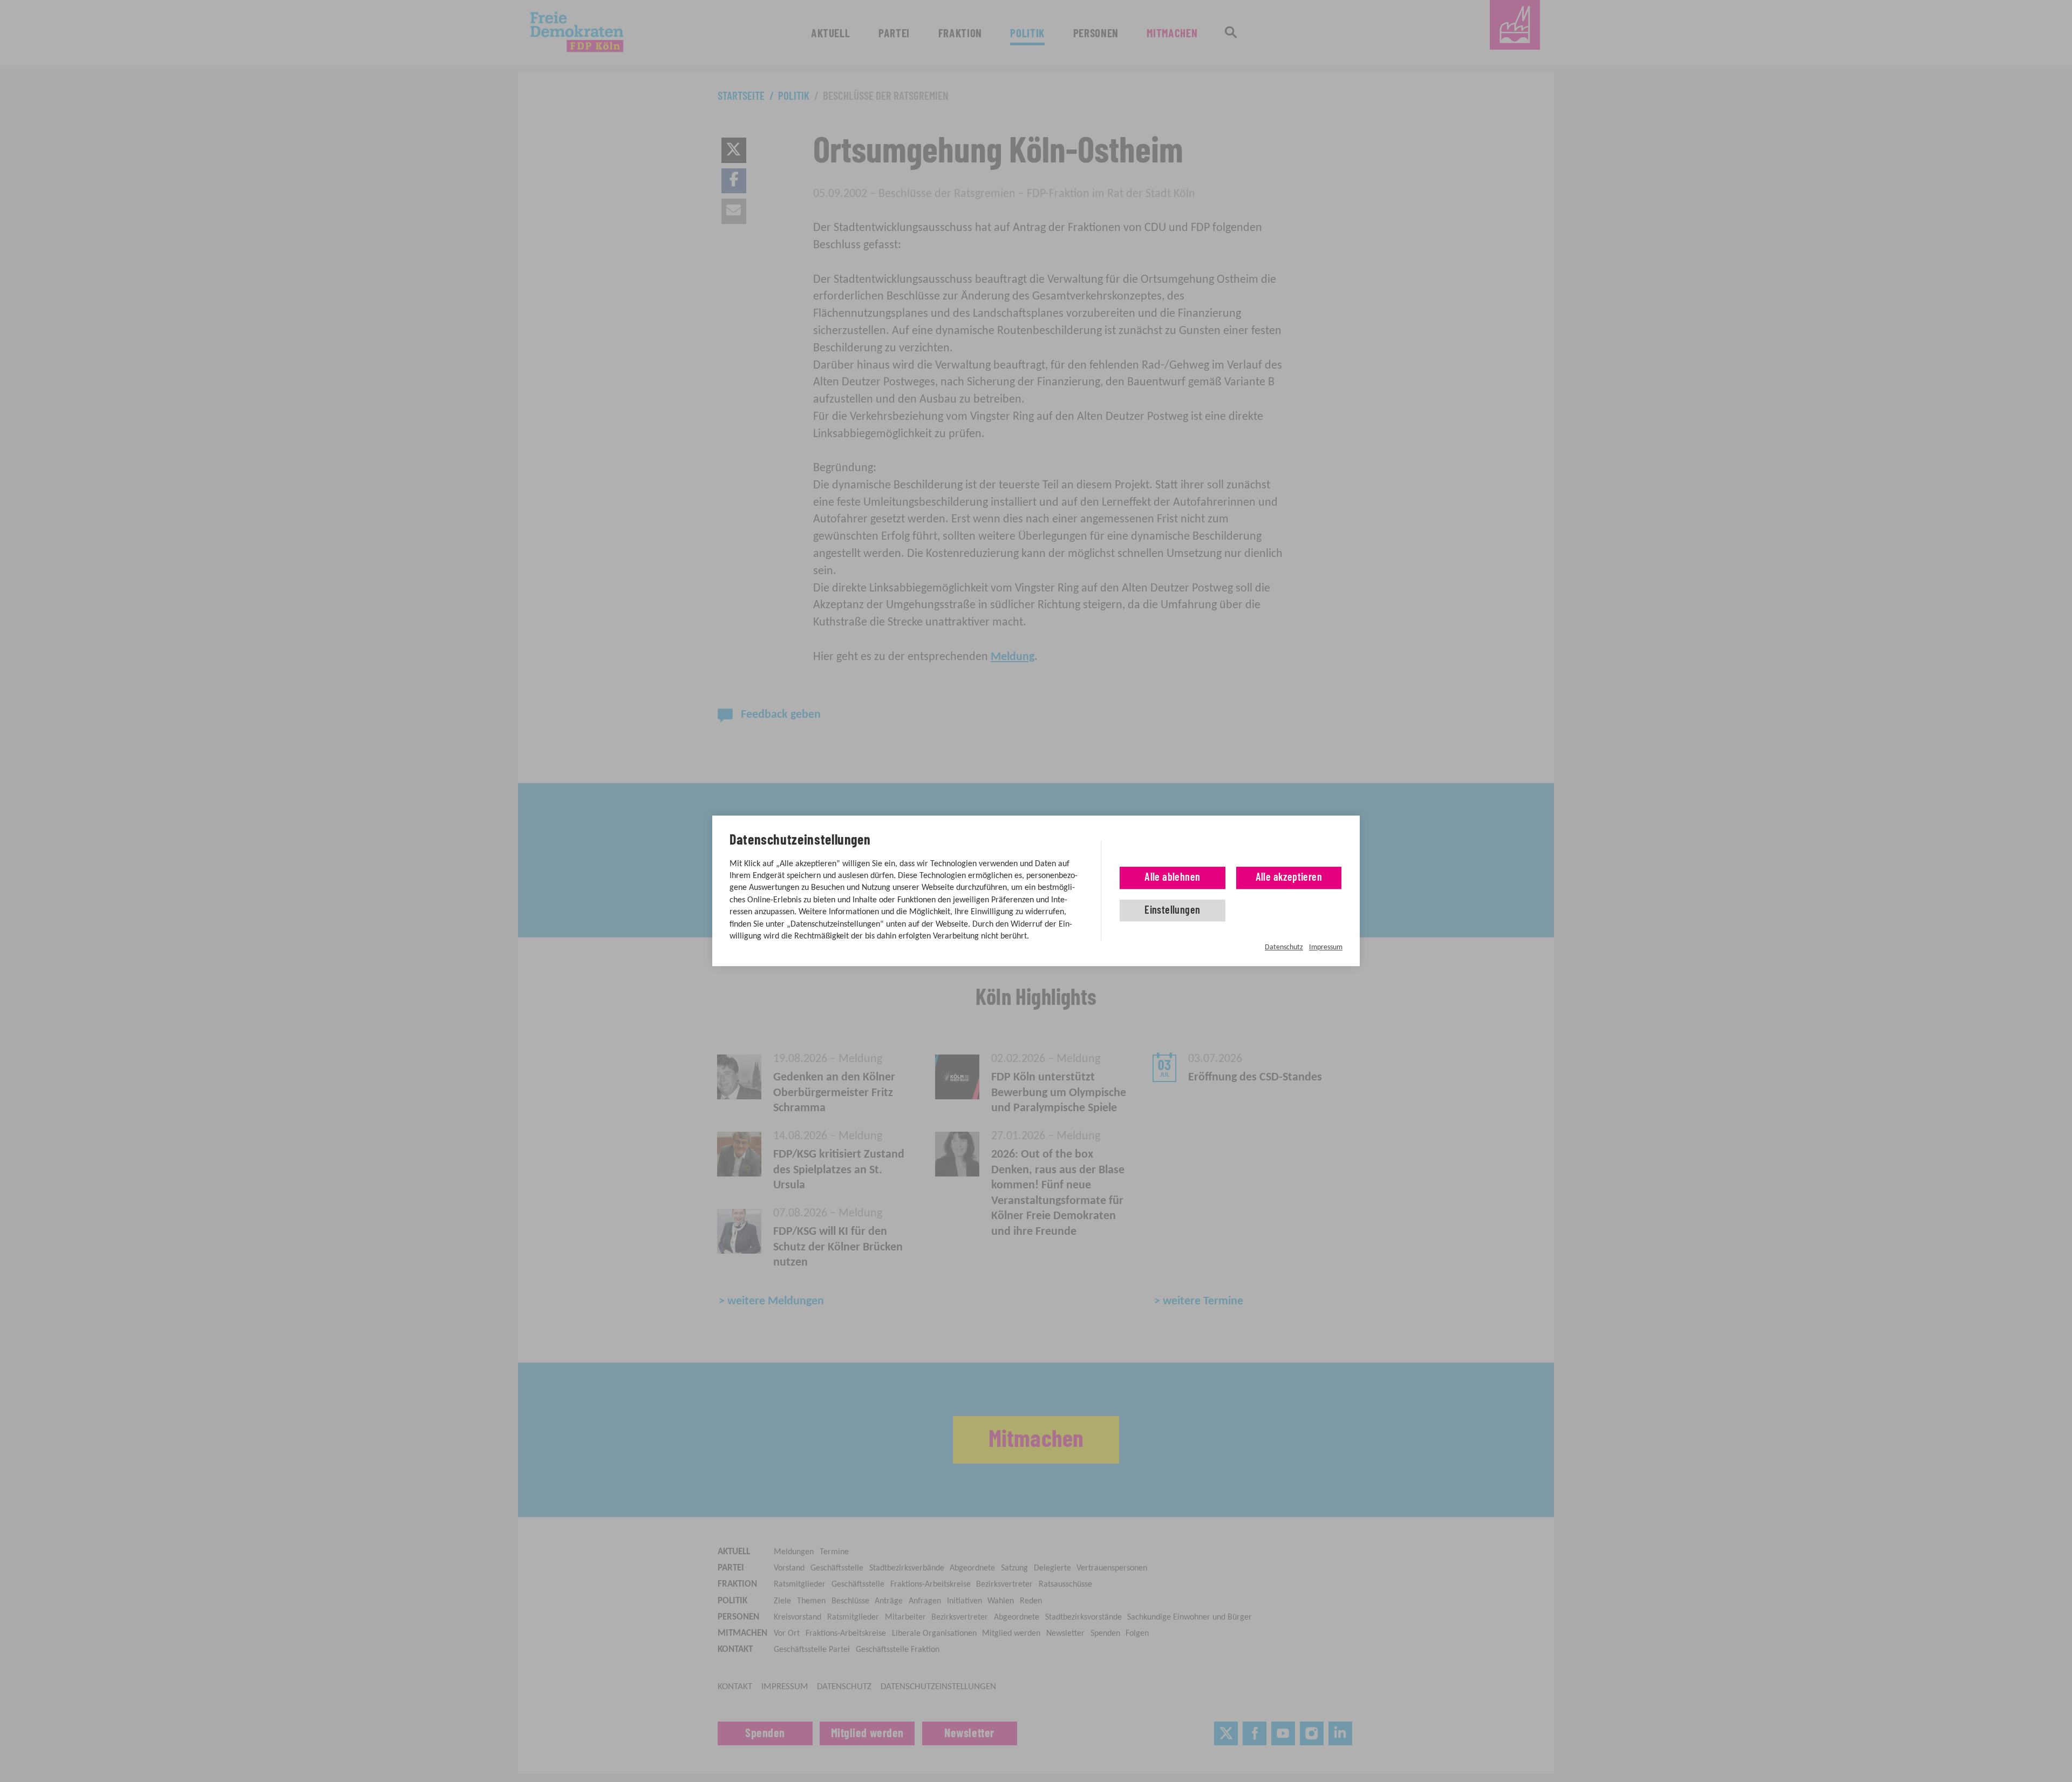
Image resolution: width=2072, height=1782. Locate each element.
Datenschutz (1284, 947)
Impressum (1326, 947)
